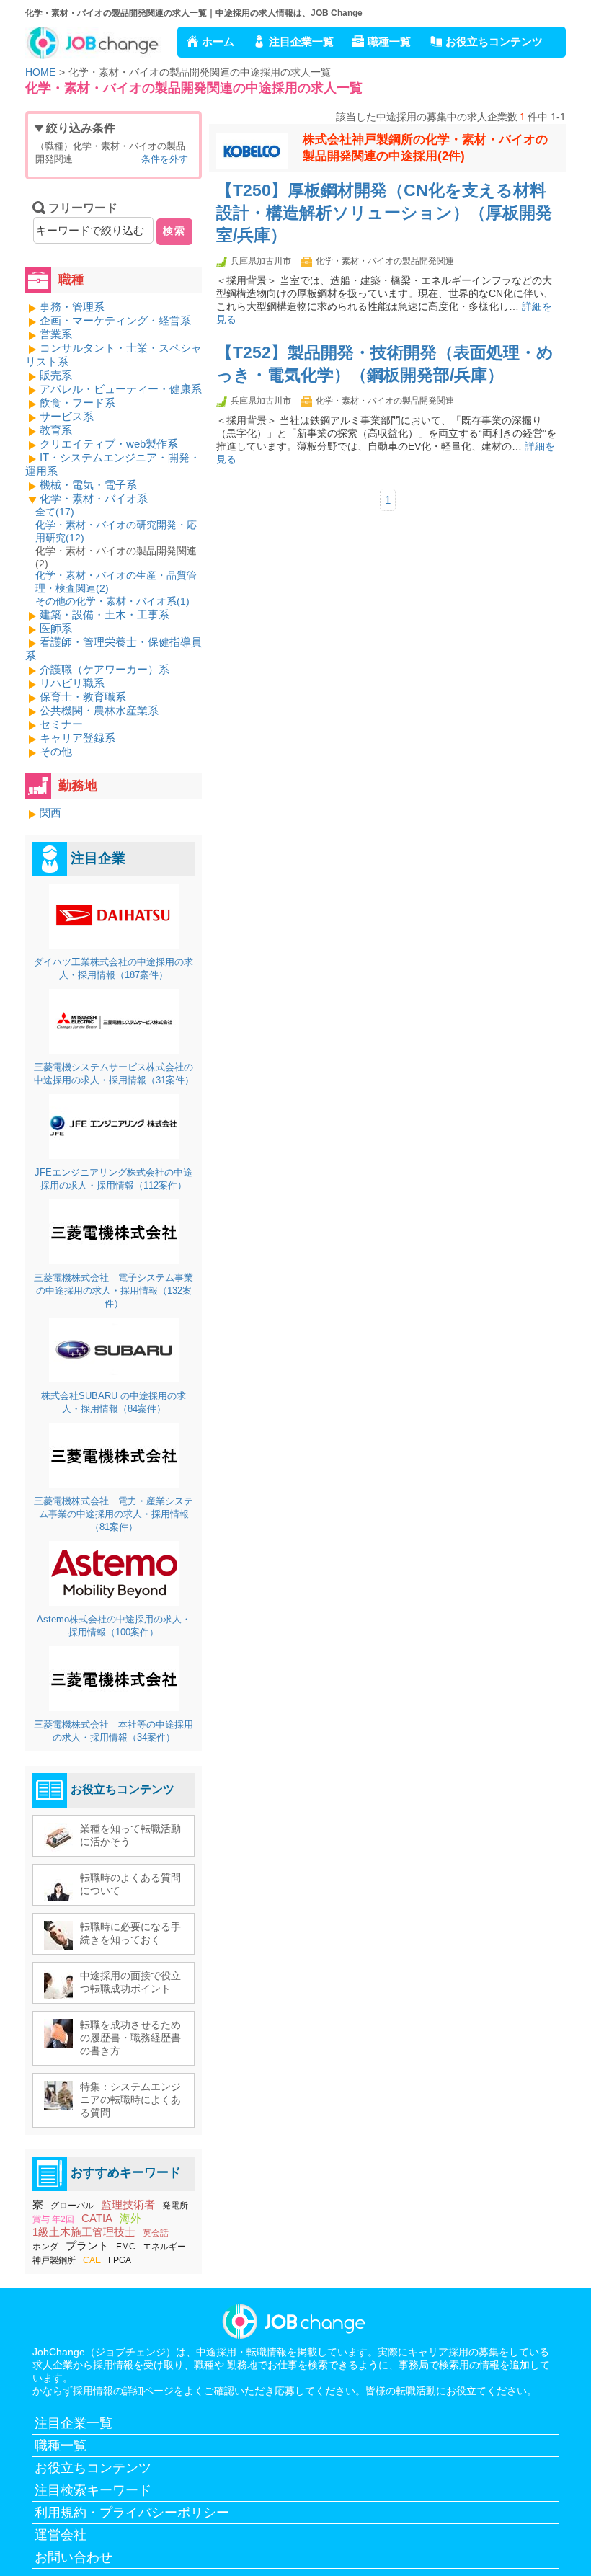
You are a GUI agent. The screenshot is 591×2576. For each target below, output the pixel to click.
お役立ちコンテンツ (494, 41)
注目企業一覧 (301, 41)
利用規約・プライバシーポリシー (132, 2513)
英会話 (156, 2233)
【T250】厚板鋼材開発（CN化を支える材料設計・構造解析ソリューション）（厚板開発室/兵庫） (384, 213)
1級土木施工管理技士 (84, 2232)
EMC (126, 2247)
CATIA (97, 2218)
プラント (87, 2246)
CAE (92, 2260)
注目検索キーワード (93, 2490)
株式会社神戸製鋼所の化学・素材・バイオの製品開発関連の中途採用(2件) (425, 148)
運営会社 (61, 2535)
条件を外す (165, 159)
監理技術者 (128, 2204)
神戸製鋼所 (54, 2260)
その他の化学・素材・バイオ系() (112, 601)
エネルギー (164, 2247)
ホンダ (45, 2247)
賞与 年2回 (53, 2219)
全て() (55, 512)
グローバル (72, 2206)
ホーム (218, 41)
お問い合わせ (74, 2557)
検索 (174, 231)
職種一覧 (389, 41)
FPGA (120, 2260)
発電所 (175, 2206)
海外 (130, 2218)
